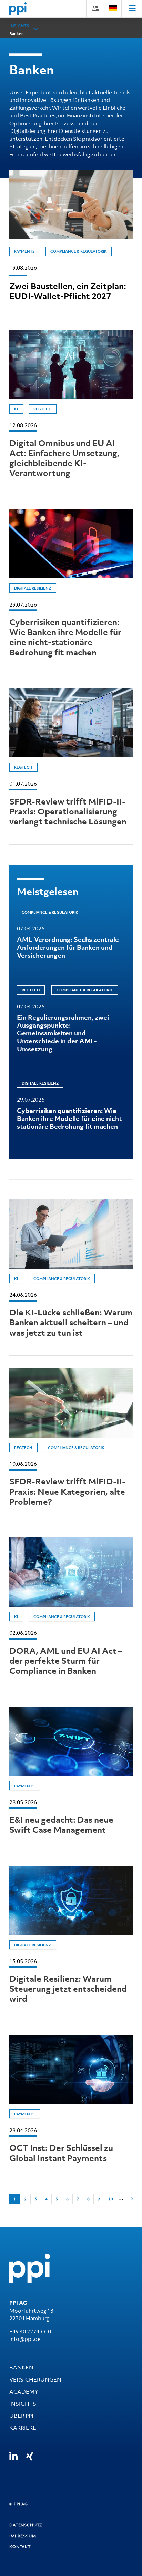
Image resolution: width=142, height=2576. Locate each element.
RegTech (43, 409)
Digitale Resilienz (33, 588)
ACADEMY (24, 2391)
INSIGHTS (23, 2404)
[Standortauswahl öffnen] (113, 8)
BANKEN (21, 2367)
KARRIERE (23, 2428)
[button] (36, 29)
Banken (17, 34)
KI (16, 409)
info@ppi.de (25, 2339)
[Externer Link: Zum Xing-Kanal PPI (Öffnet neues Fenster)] (30, 2456)
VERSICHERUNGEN (35, 2379)
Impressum (23, 2536)
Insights (19, 26)
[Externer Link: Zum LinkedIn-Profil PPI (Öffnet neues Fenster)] (13, 2456)
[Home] (18, 9)
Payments (24, 251)
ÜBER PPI (21, 2416)
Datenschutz (26, 2525)
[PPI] (30, 2268)
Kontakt (20, 2547)
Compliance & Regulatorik (79, 251)
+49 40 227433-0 (30, 2331)
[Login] (95, 8)
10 (111, 2199)
